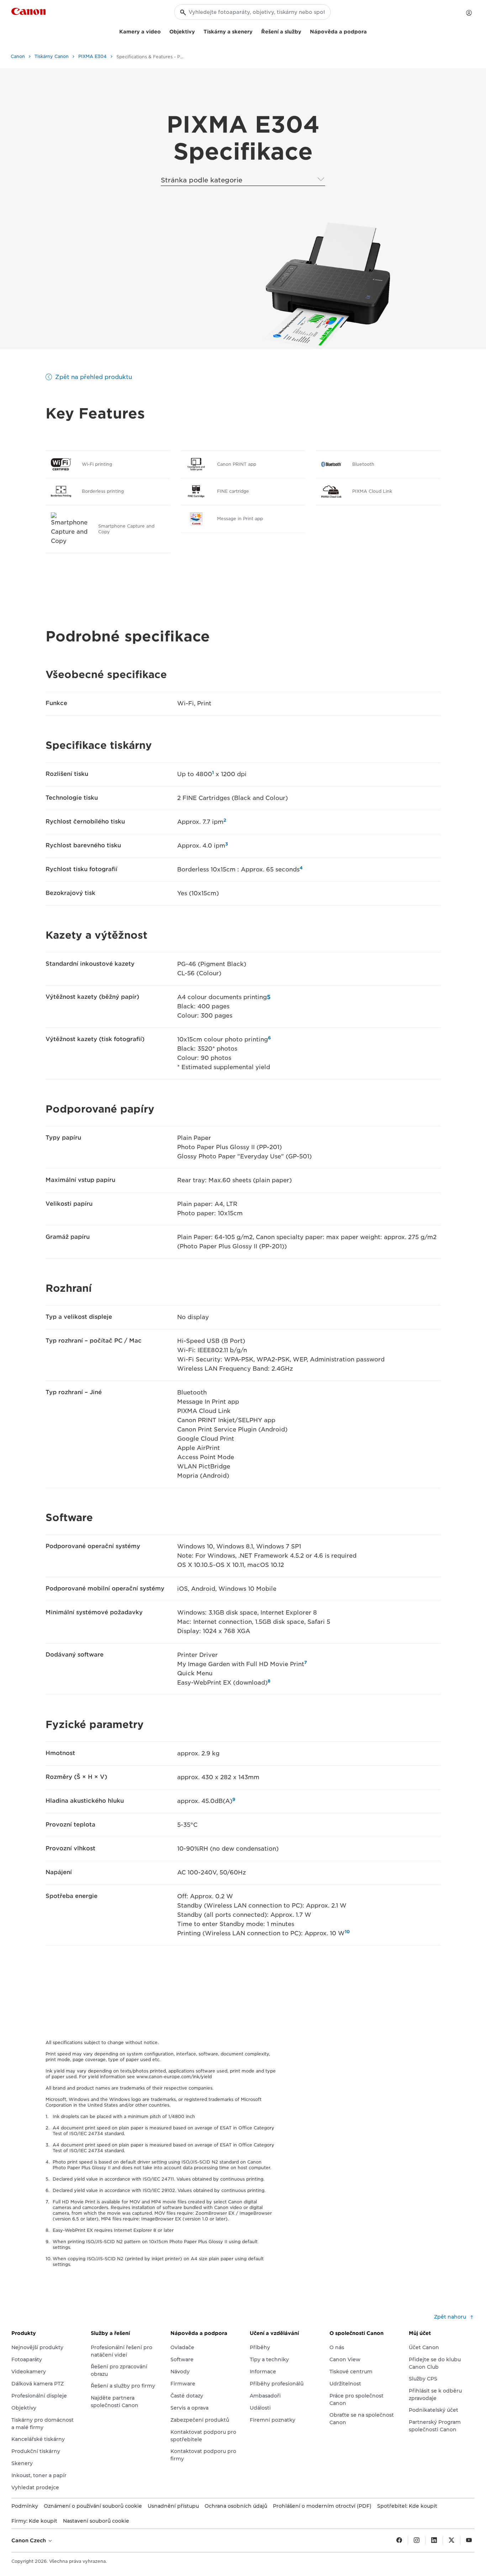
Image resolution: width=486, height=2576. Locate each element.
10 (347, 1932)
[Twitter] (451, 2540)
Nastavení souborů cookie (96, 2521)
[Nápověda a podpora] (370, 31)
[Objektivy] (198, 31)
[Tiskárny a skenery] (255, 31)
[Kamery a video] (164, 31)
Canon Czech (29, 2540)
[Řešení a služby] (304, 31)
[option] (325, 286)
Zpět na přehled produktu (94, 377)
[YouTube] (469, 2540)
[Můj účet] (469, 13)
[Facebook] (399, 2540)
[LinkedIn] (434, 2540)
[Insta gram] (417, 2540)
